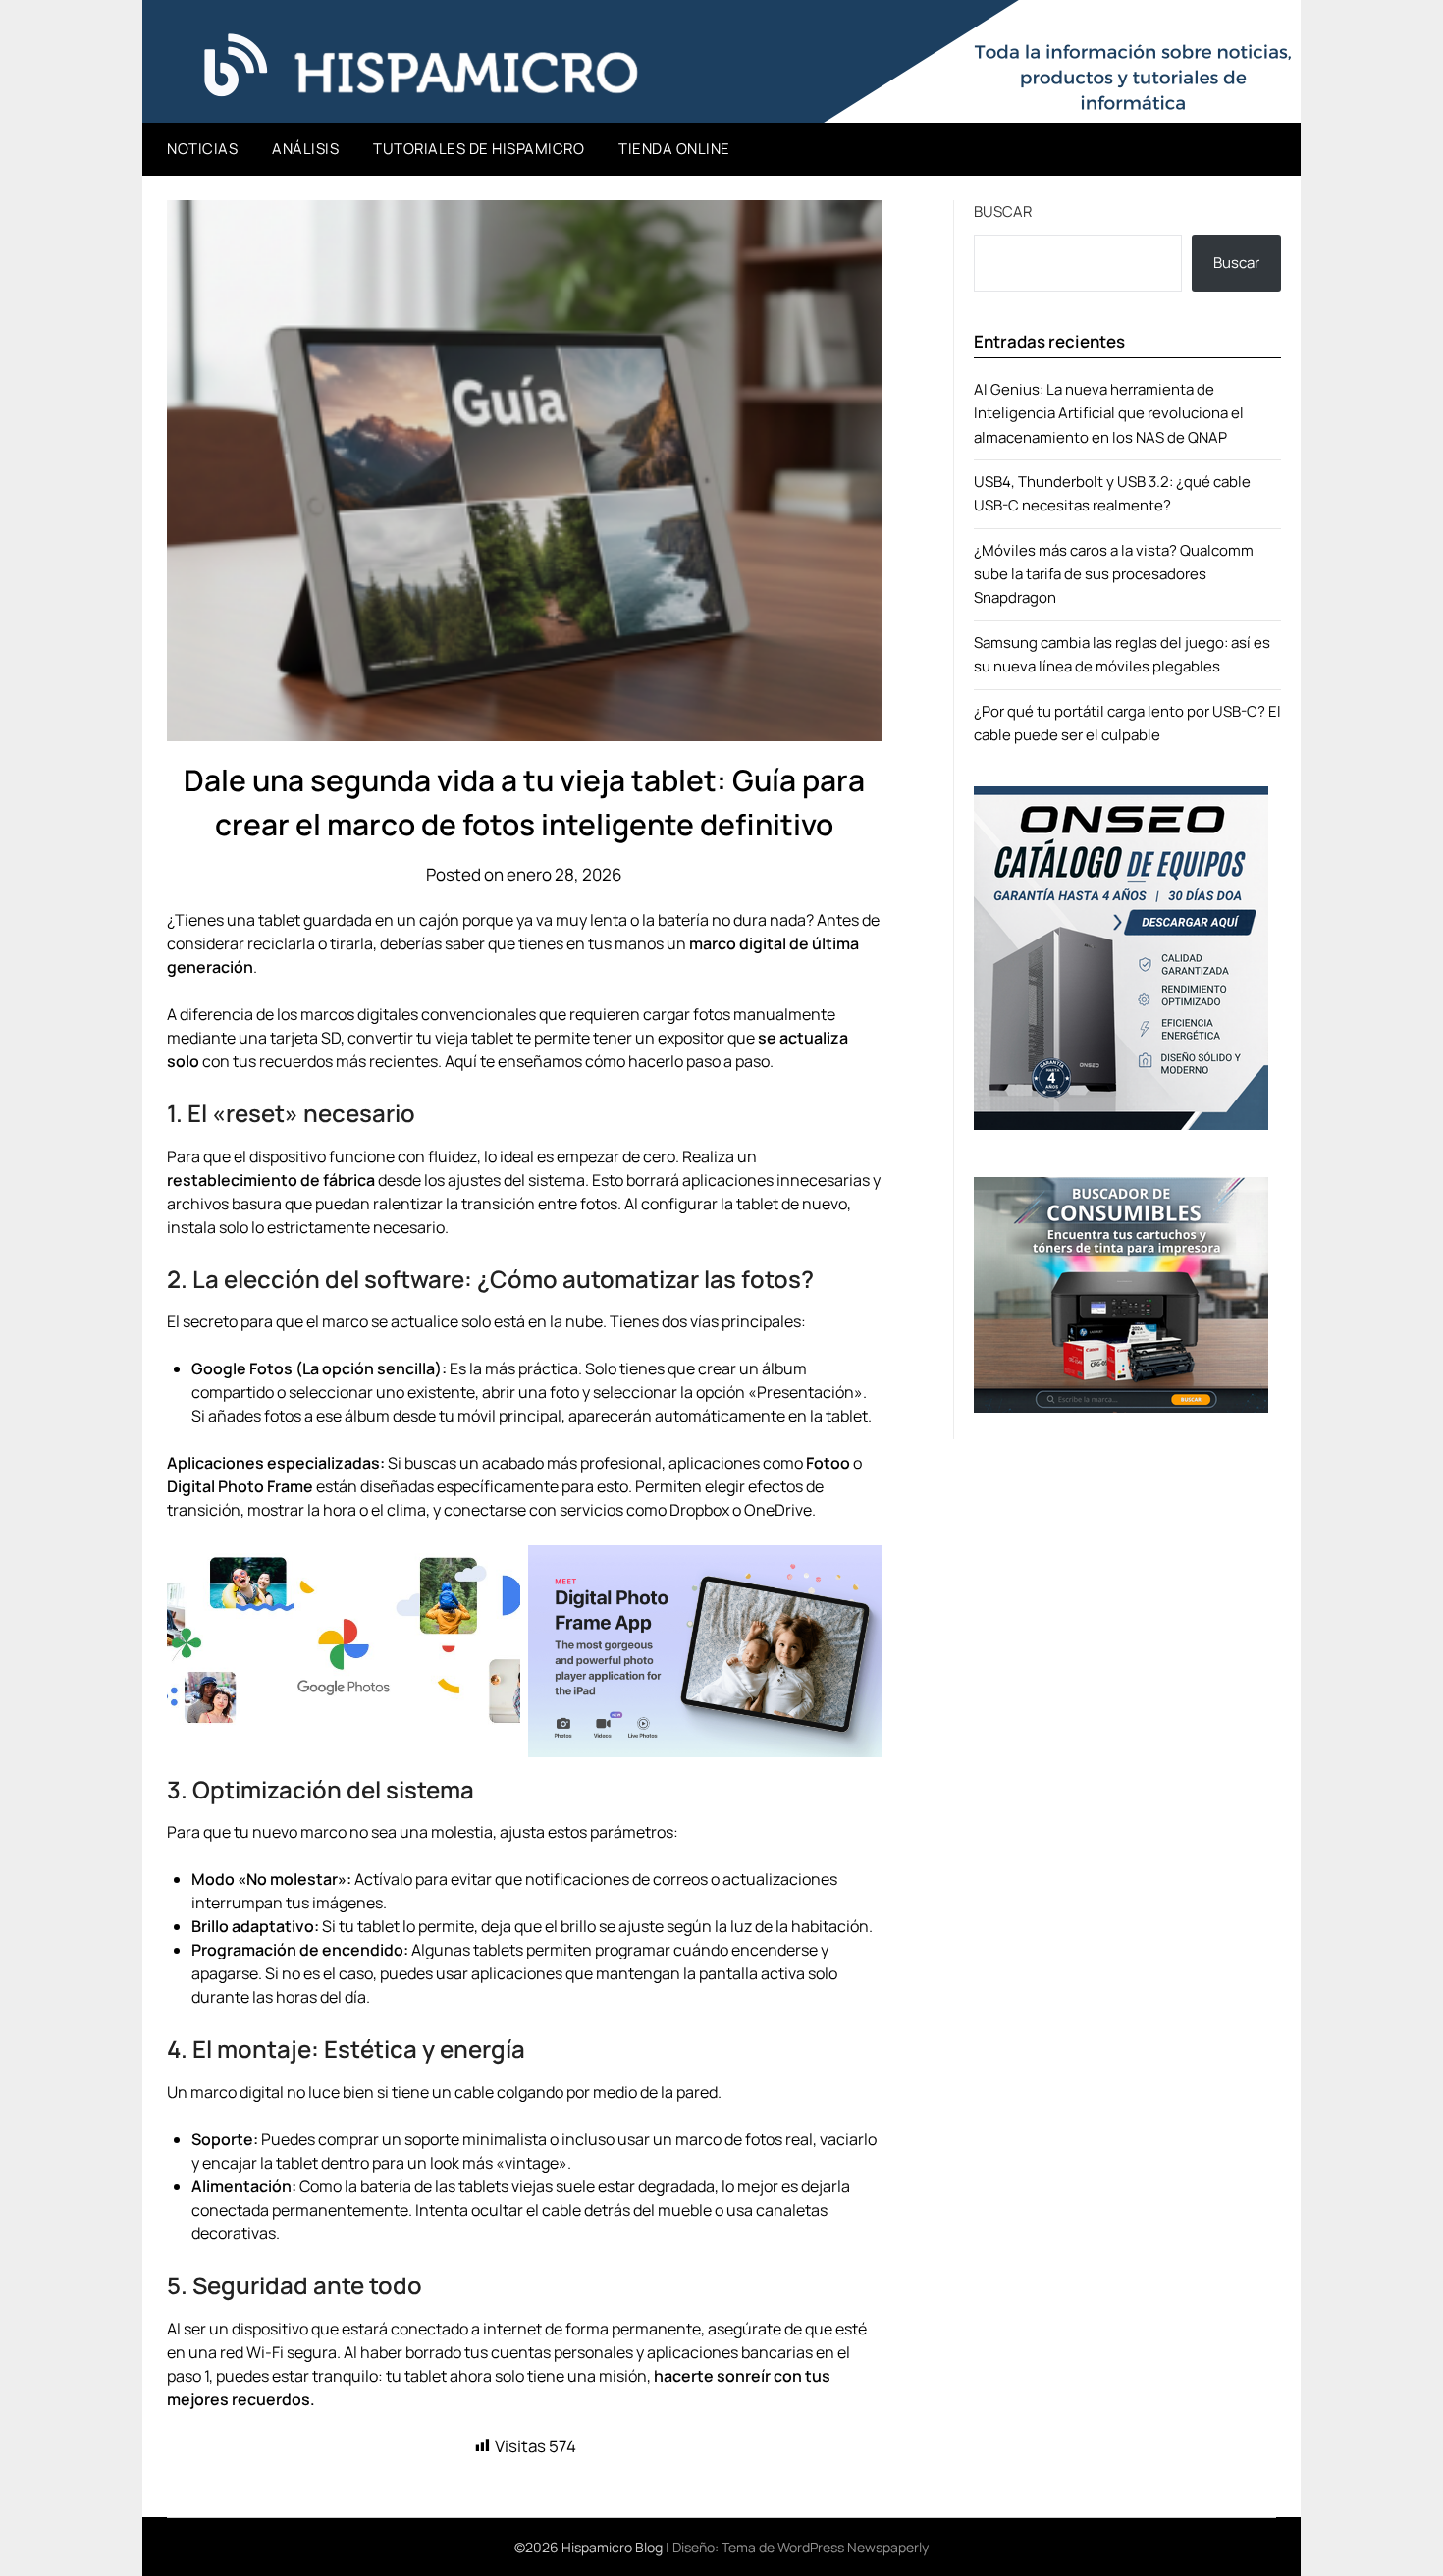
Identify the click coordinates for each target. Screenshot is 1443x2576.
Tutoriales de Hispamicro (479, 149)
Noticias (202, 149)
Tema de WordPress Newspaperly (825, 2547)
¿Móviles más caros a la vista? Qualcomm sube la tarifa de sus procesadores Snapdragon (1114, 574)
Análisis (305, 149)
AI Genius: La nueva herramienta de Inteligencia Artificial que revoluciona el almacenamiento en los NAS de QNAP (1109, 413)
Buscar (1003, 212)
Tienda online (674, 149)
